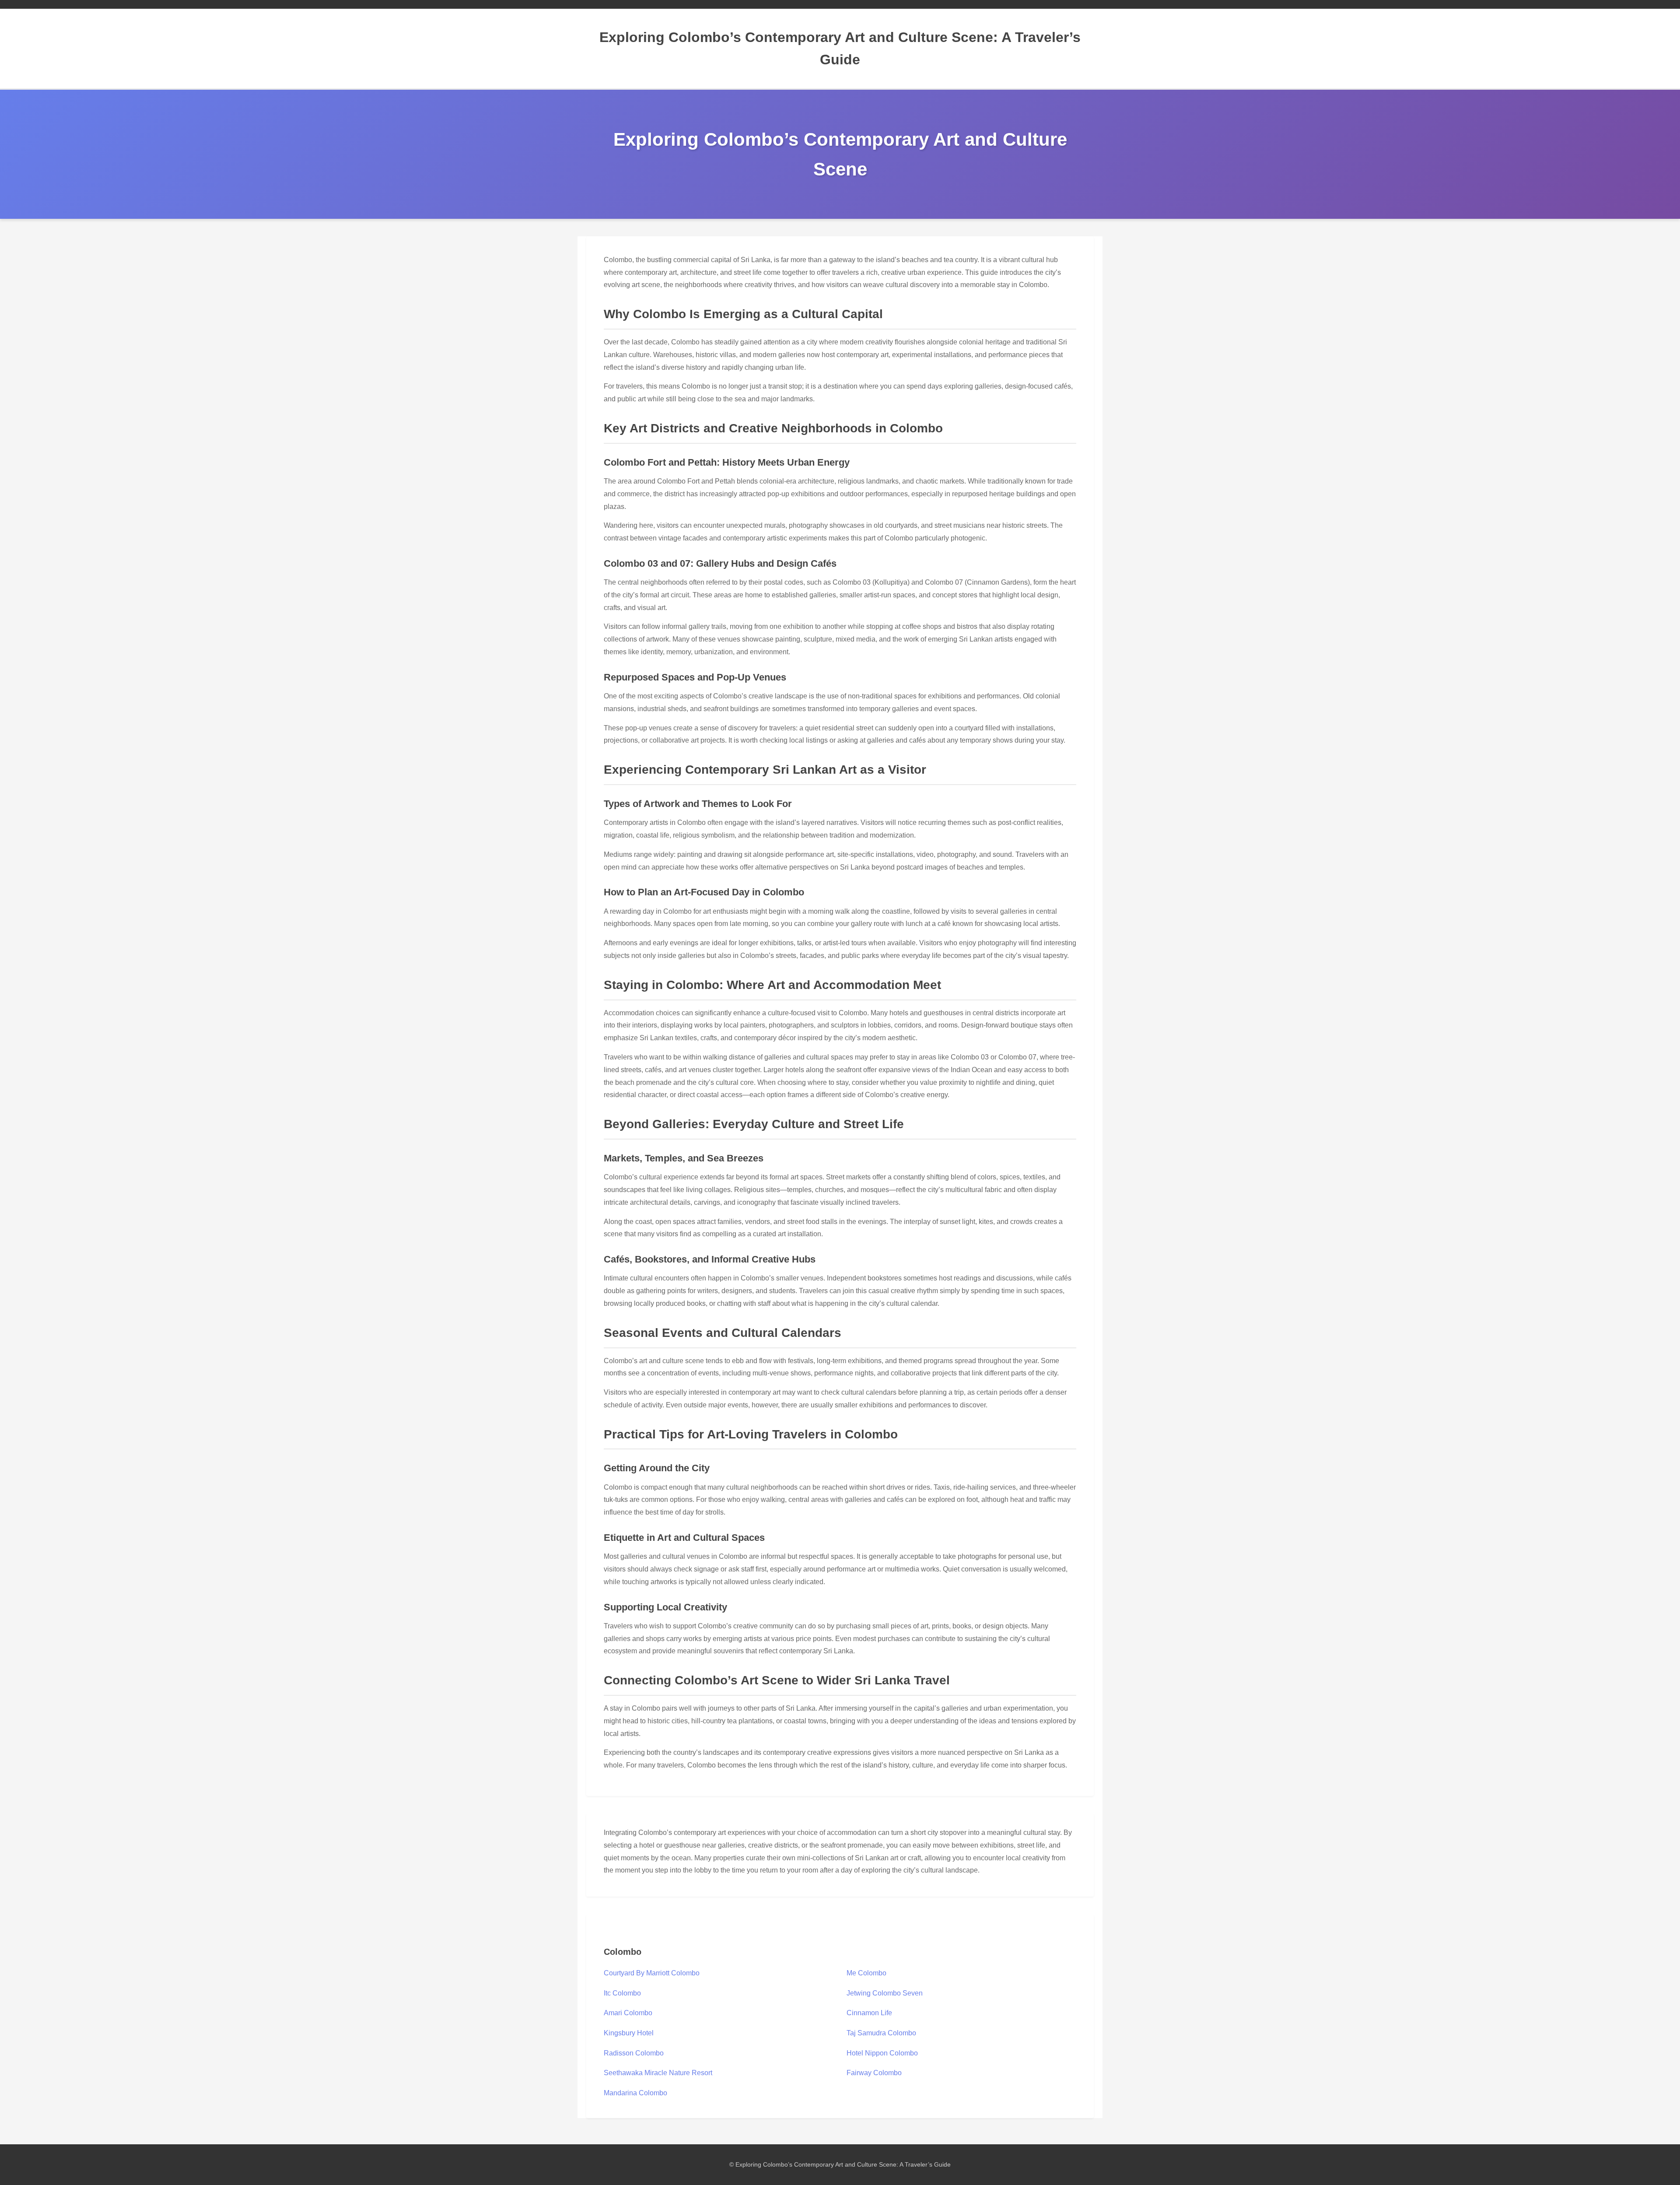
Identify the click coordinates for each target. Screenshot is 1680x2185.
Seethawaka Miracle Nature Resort (658, 2073)
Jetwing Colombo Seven (885, 1993)
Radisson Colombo (634, 2053)
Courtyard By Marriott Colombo (652, 1973)
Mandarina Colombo (635, 2093)
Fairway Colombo (874, 2073)
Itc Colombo (622, 1993)
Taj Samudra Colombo (881, 2033)
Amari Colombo (628, 2013)
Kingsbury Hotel (629, 2033)
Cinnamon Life (869, 2013)
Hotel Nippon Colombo (882, 2053)
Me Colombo (866, 1973)
